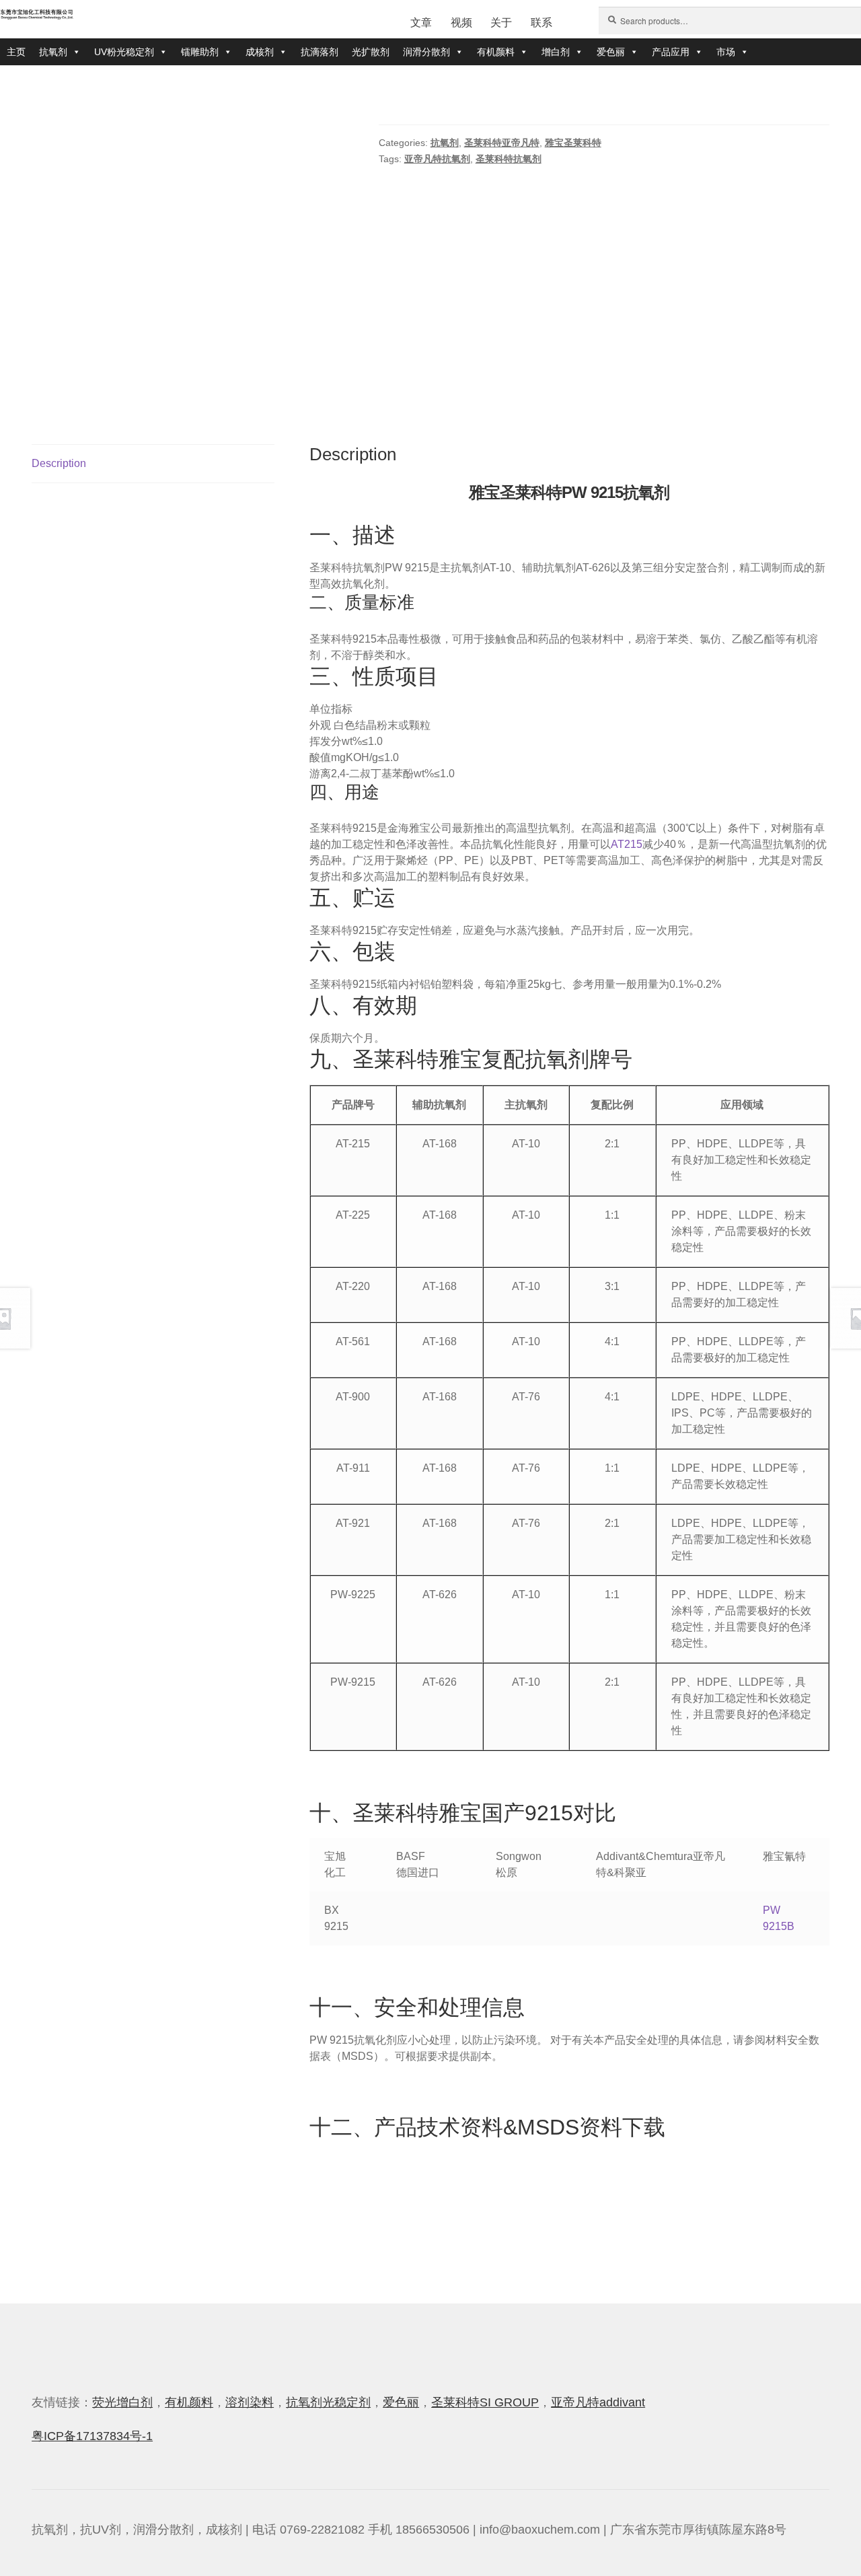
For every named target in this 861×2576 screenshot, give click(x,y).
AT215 (627, 844)
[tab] (153, 464)
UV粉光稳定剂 (124, 52)
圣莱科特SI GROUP (485, 2402)
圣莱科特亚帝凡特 (502, 143)
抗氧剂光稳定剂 (328, 2402)
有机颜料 (496, 52)
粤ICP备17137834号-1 (92, 2436)
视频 (461, 23)
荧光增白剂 (122, 2402)
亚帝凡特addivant (598, 2402)
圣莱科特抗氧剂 (509, 159)
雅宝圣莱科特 (573, 143)
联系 (541, 23)
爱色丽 (611, 52)
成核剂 (260, 52)
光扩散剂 (371, 52)
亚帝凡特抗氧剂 (437, 159)
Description (59, 463)
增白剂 (556, 52)
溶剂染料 (250, 2402)
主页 (16, 52)
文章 (421, 23)
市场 (726, 52)
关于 (501, 23)
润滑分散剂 (426, 52)
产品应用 (671, 52)
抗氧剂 (53, 52)
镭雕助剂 (200, 52)
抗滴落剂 (320, 52)
